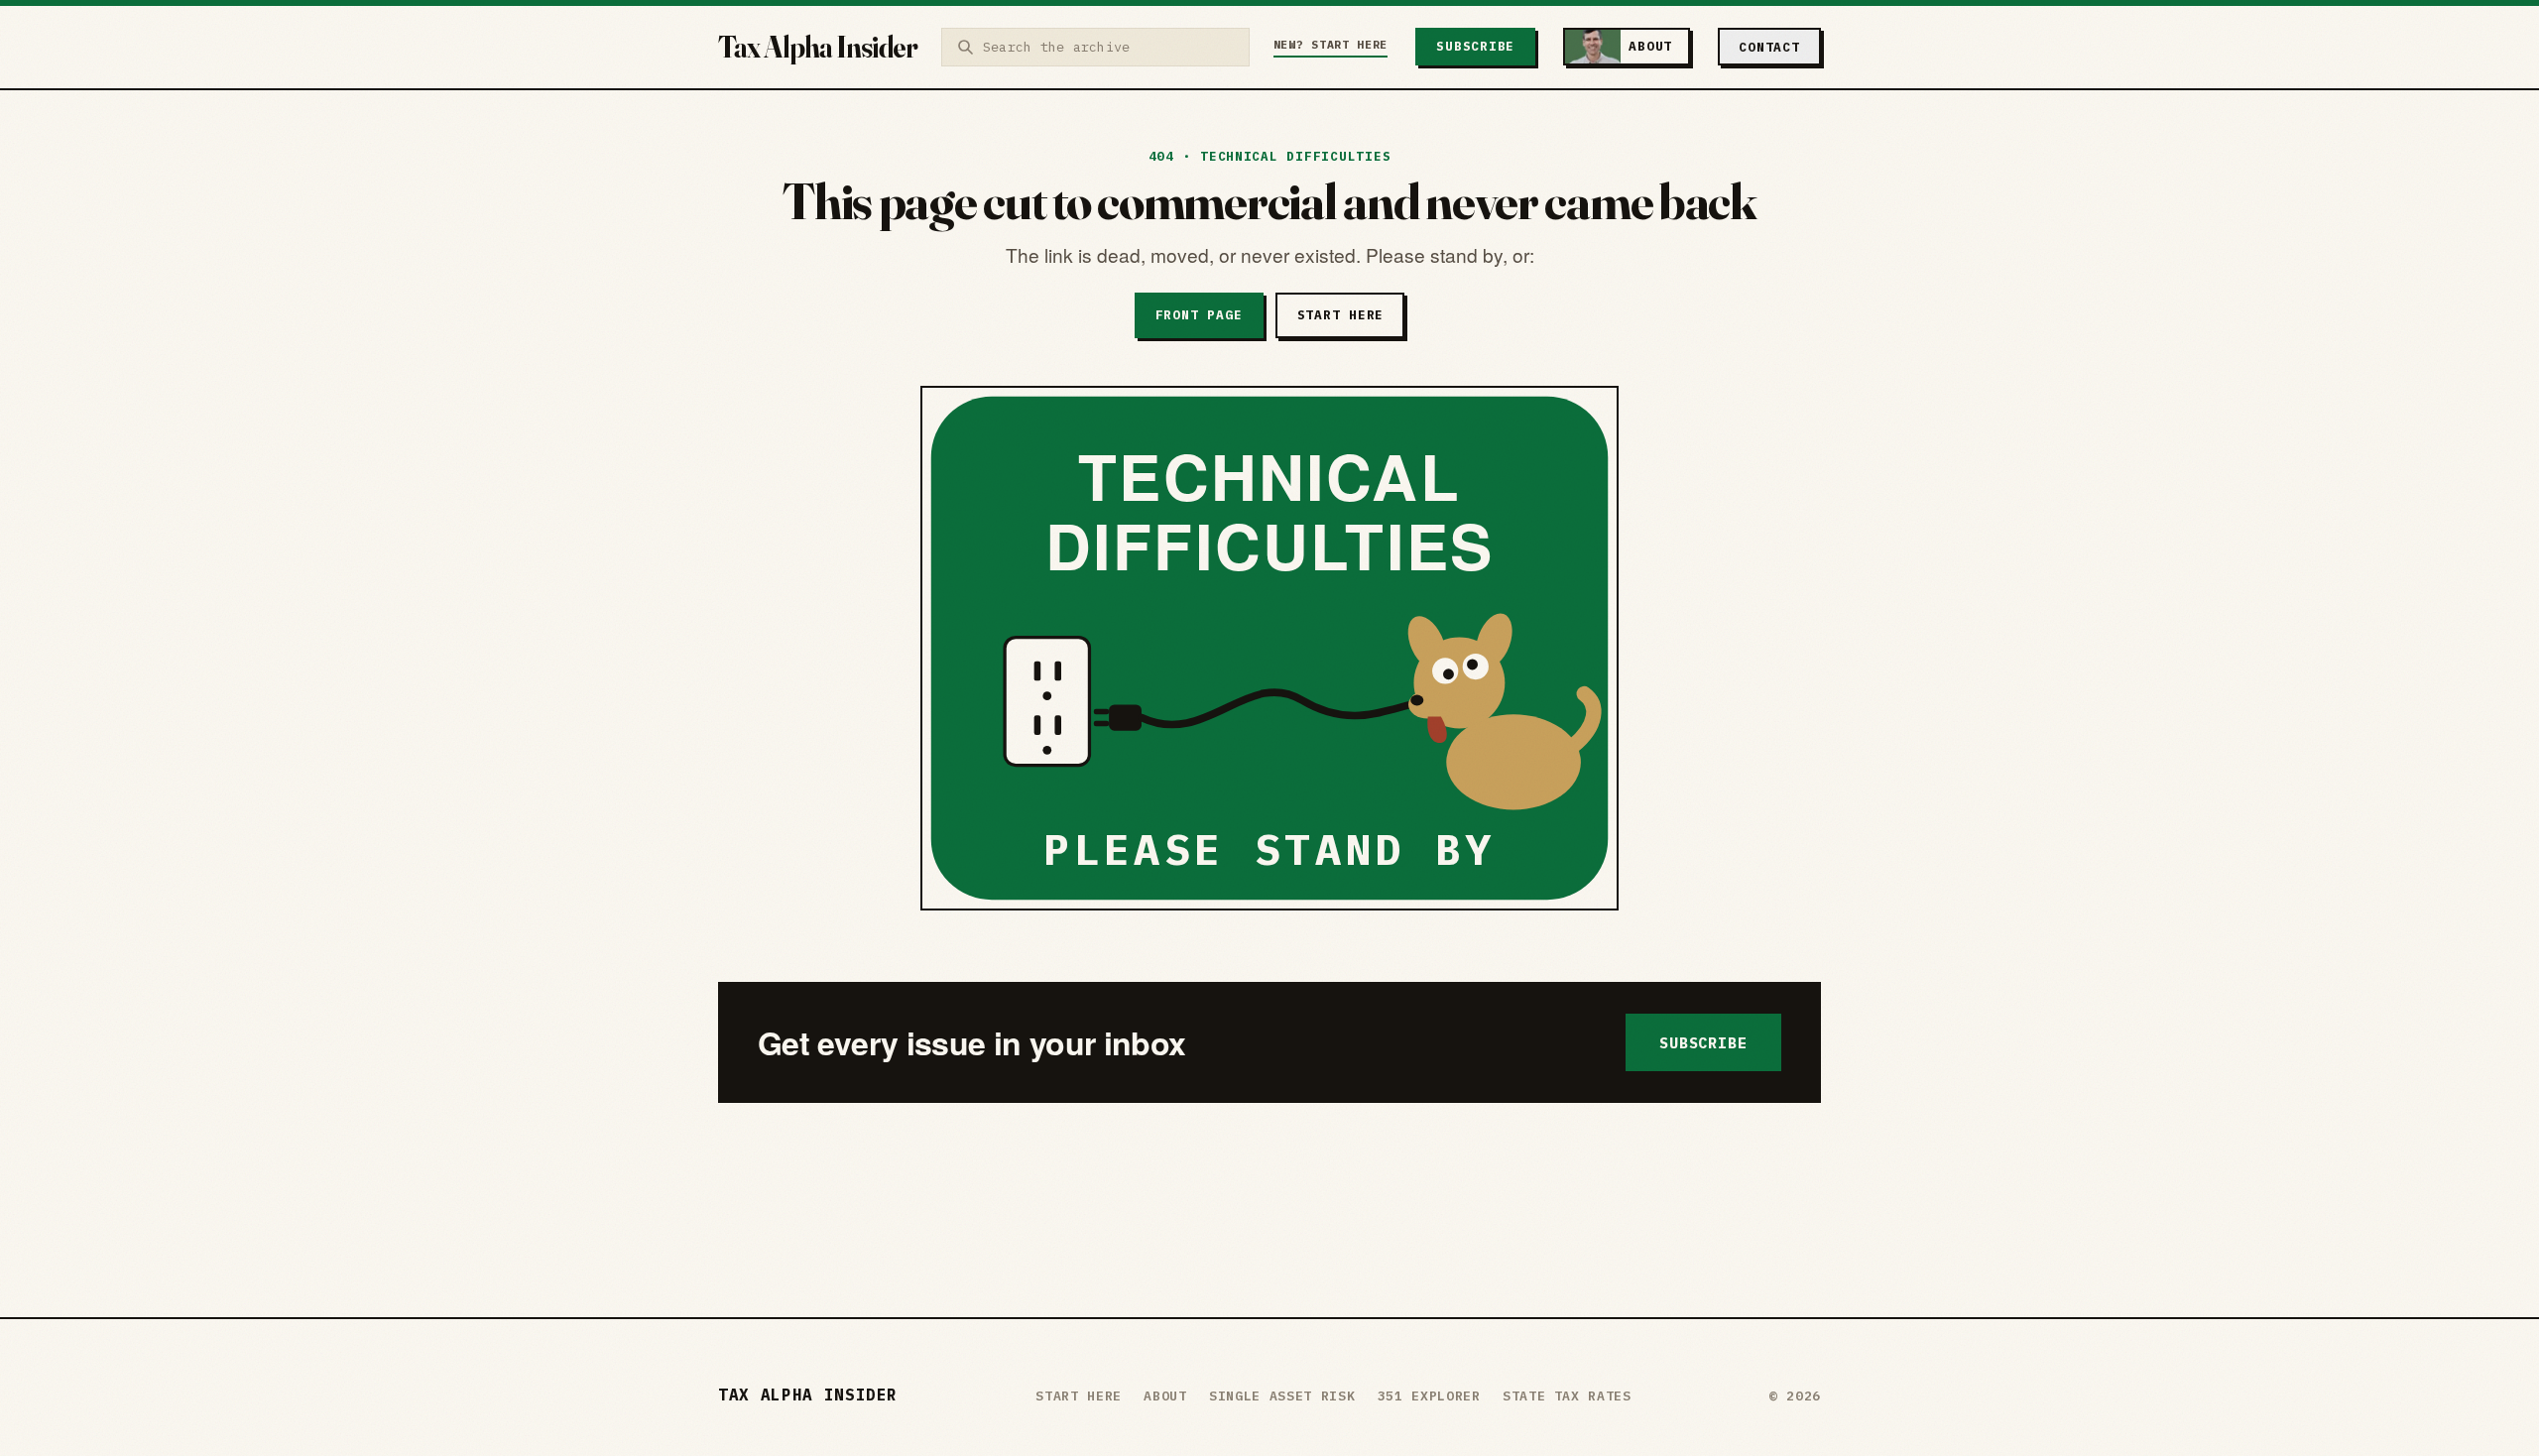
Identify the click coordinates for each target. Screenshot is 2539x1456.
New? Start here (1330, 44)
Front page (1199, 315)
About (1165, 1396)
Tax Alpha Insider (818, 47)
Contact (1769, 47)
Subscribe (1475, 46)
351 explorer (1429, 1396)
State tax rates (1567, 1396)
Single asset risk (1282, 1396)
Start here (1341, 315)
